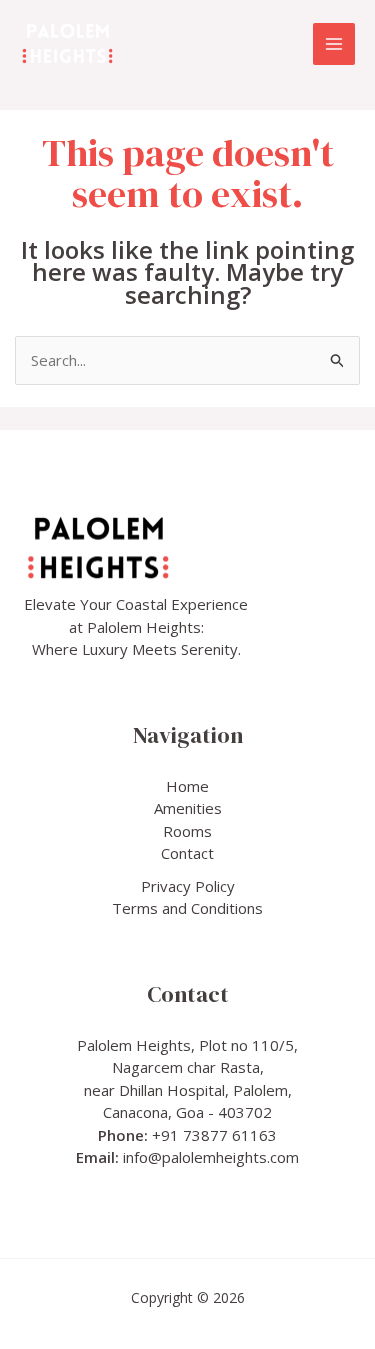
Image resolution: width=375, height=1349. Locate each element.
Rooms (187, 831)
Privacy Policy (188, 886)
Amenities (188, 808)
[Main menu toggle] (334, 44)
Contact (187, 853)
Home (187, 786)
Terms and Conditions (187, 908)
